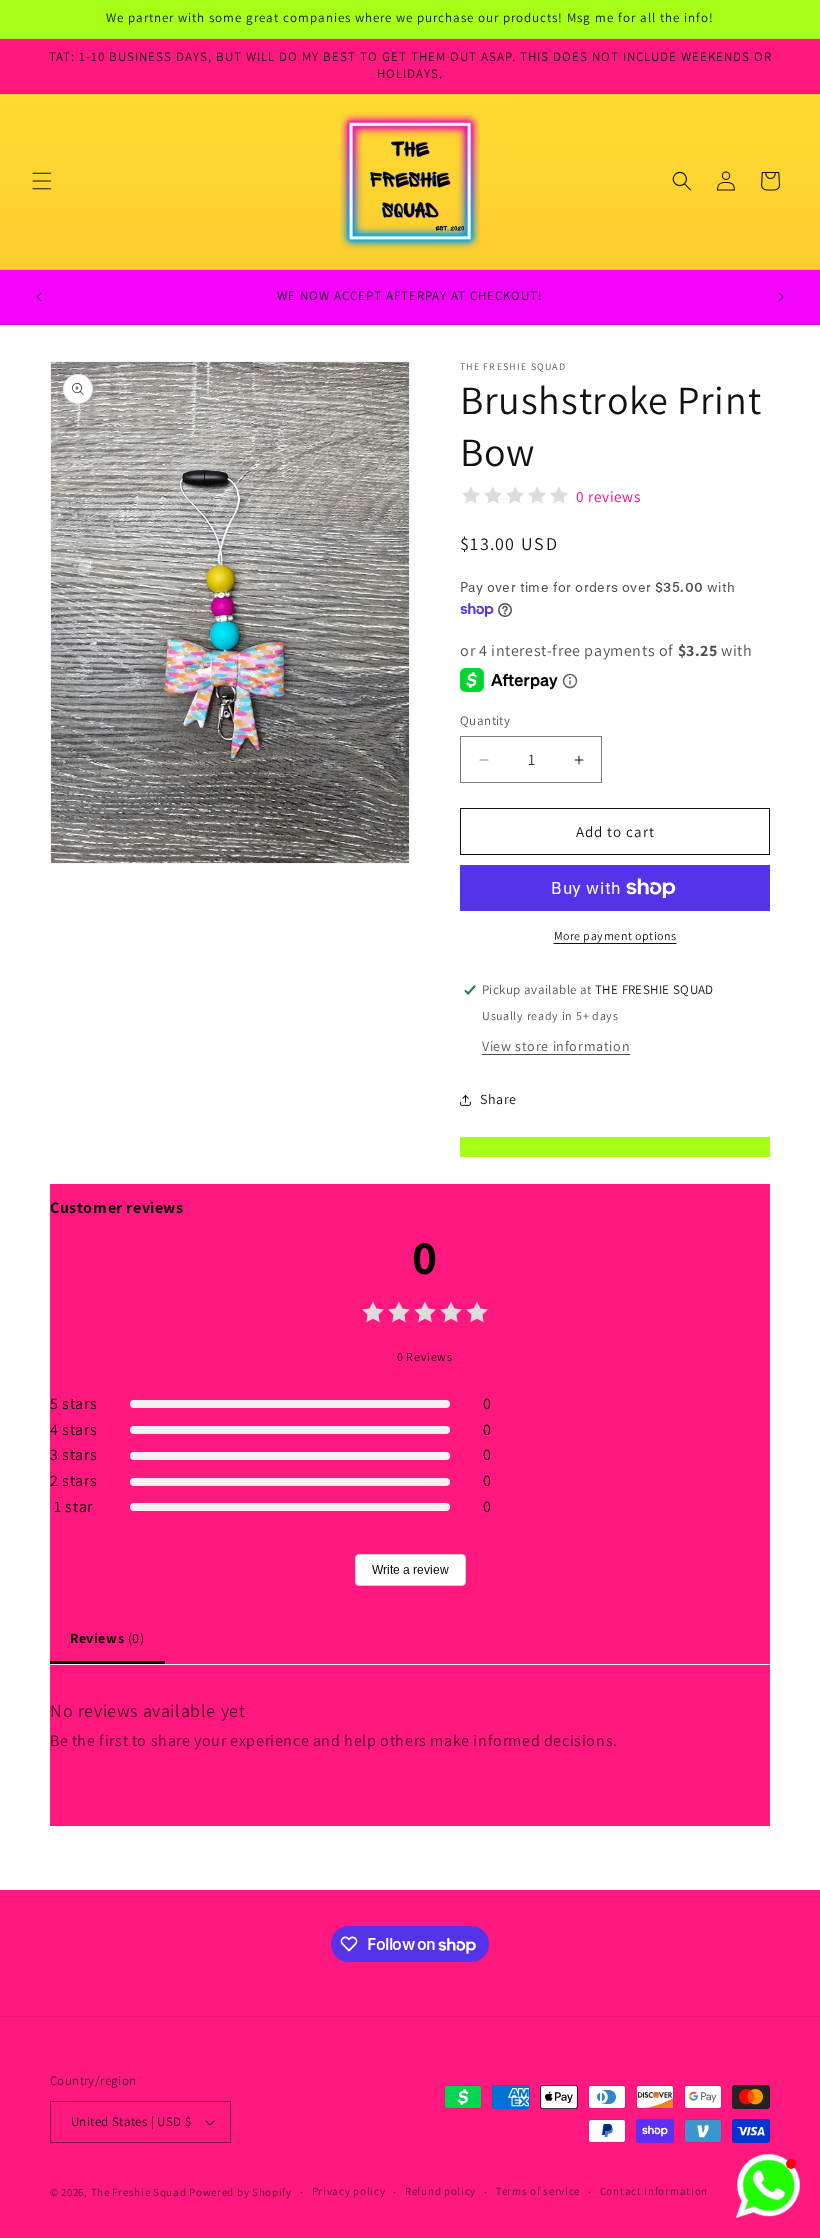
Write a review (410, 1570)
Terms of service (538, 2191)
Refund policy (440, 2191)
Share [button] (498, 1099)
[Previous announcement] (39, 297)
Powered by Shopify (240, 2192)
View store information (556, 1046)
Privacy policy (349, 2191)
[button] (42, 181)
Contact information (654, 2191)
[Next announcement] (781, 297)
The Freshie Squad (140, 2192)
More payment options (615, 935)
